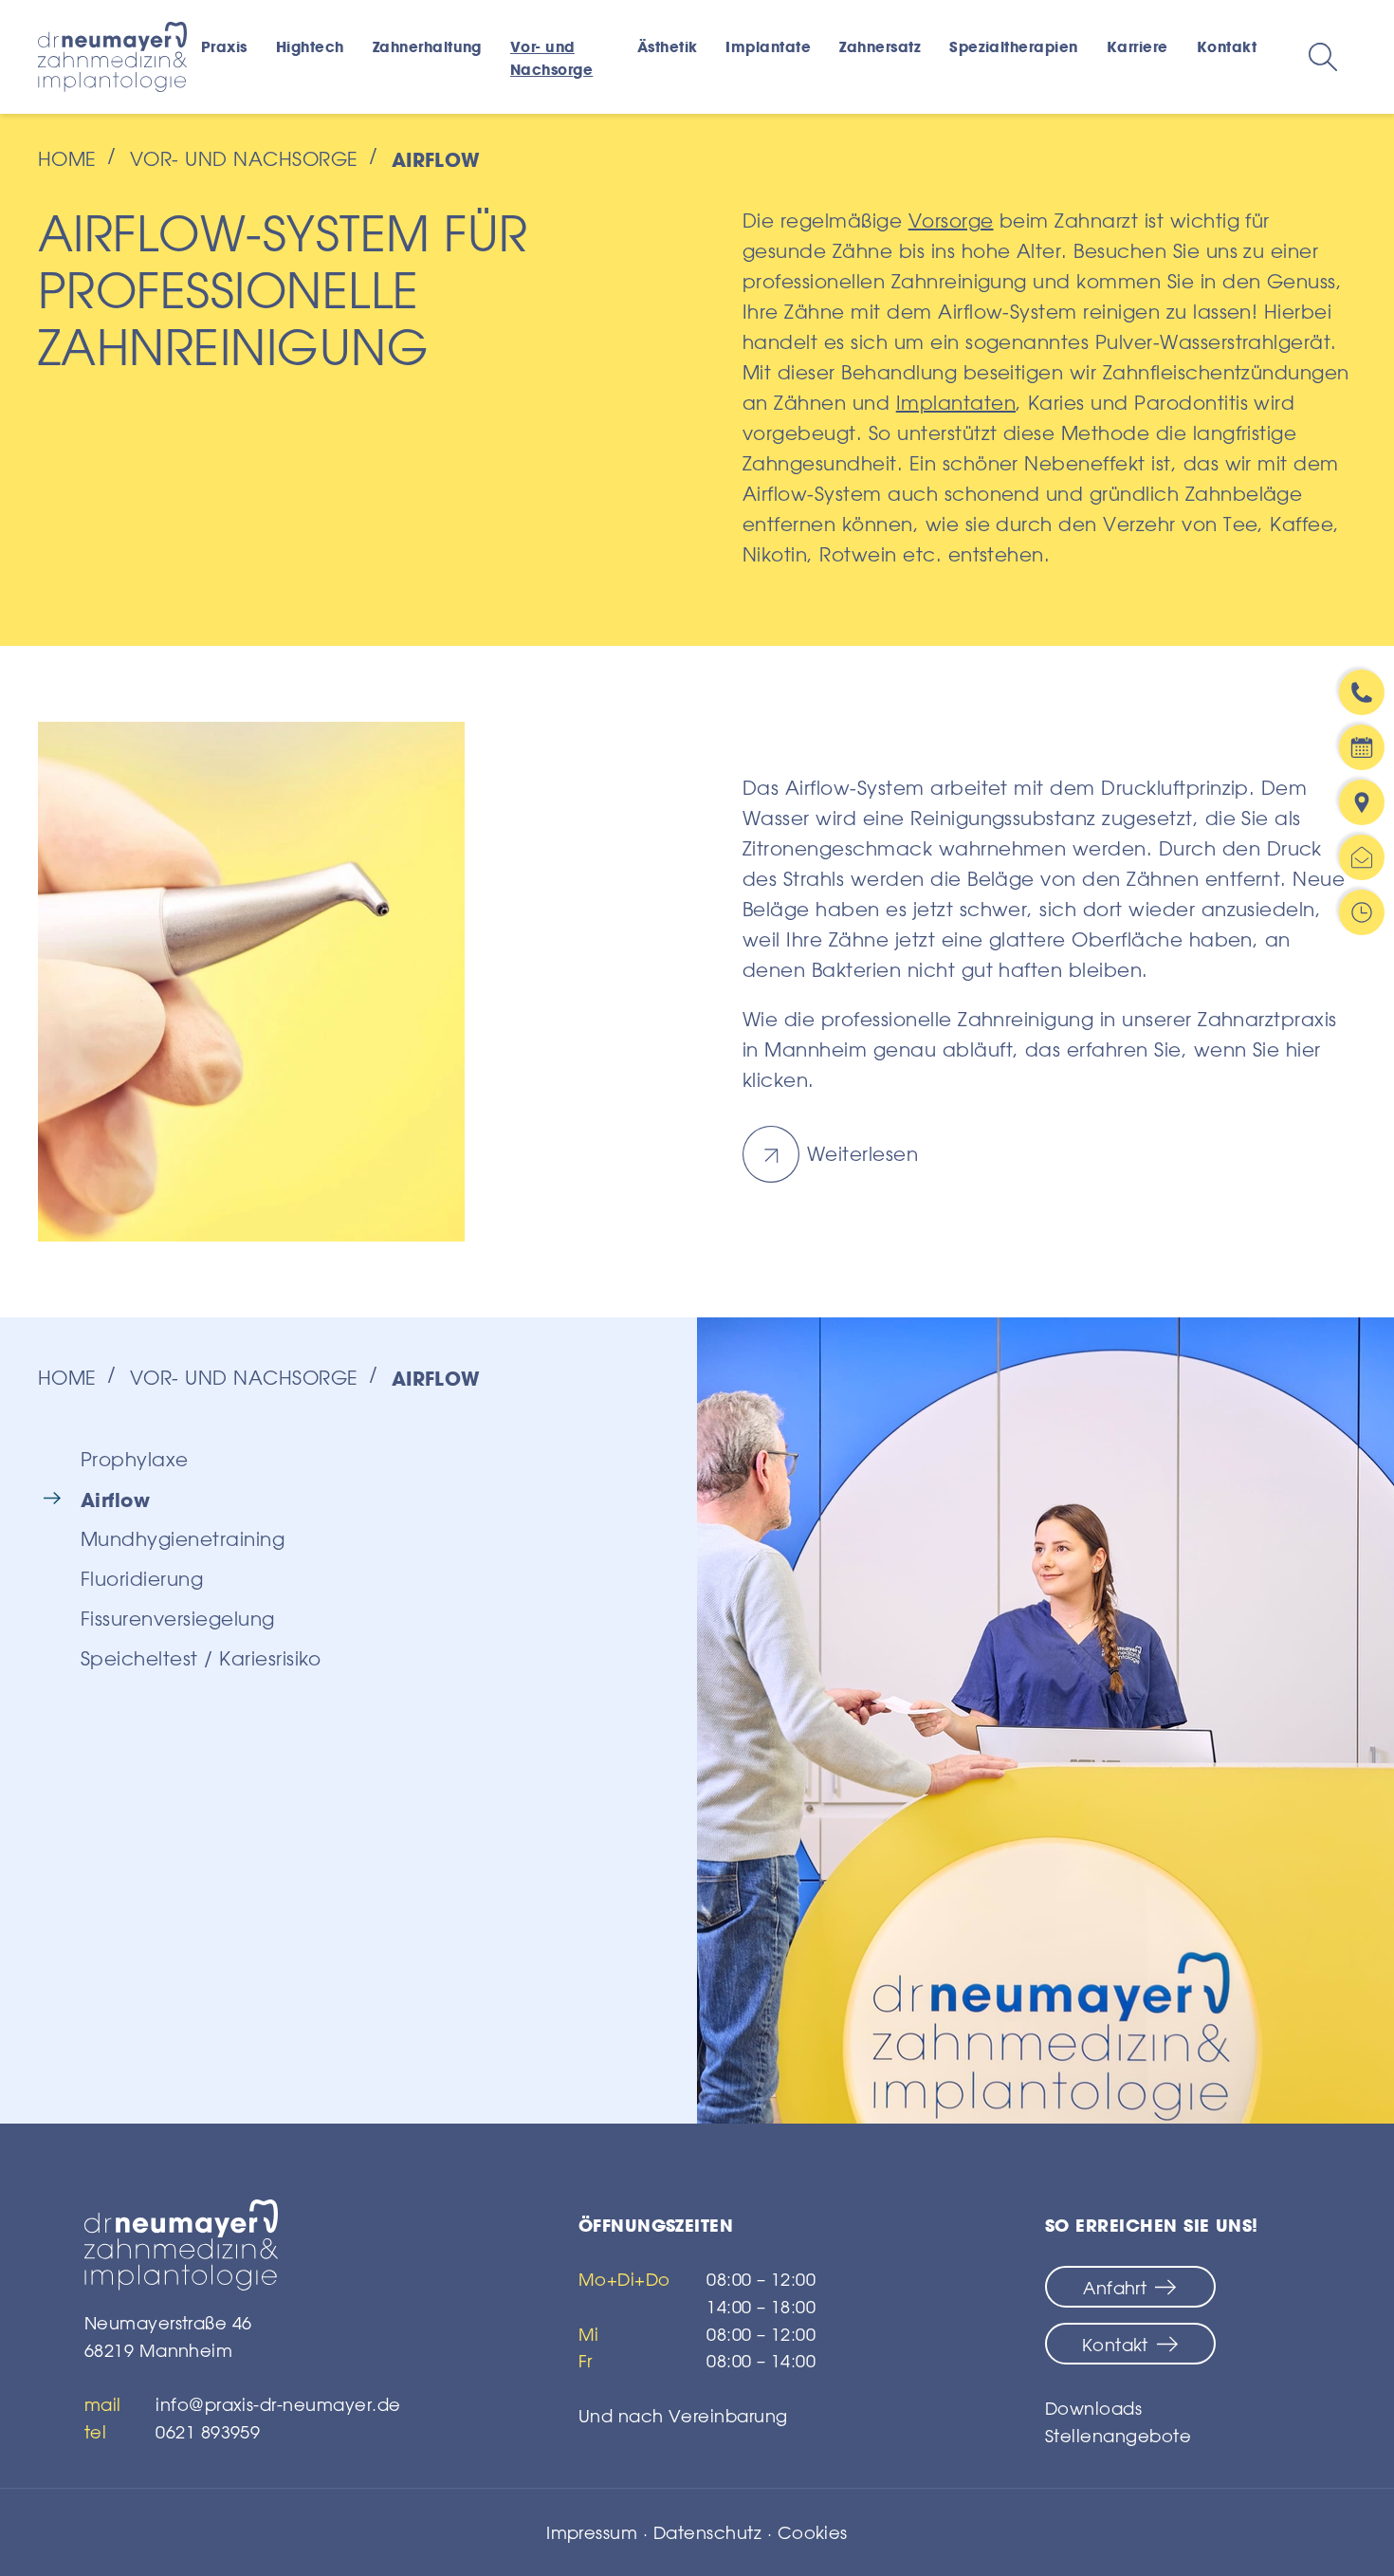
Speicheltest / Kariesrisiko (201, 1658)
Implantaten (956, 403)
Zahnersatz (880, 46)
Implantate (768, 46)
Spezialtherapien (1014, 46)
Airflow (115, 1500)
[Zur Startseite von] (112, 57)
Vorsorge (951, 221)
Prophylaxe (135, 1459)
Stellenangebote (1118, 2436)
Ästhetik (668, 46)
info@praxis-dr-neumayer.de (278, 2404)
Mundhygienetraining (183, 1539)
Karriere (1137, 46)
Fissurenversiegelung (178, 1619)
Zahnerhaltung (427, 46)
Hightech (310, 46)
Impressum (592, 2532)
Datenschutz (707, 2532)
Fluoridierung (142, 1579)
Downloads (1093, 2408)
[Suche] (1323, 57)
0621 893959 (208, 2432)
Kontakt (1227, 46)
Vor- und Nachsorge (551, 58)
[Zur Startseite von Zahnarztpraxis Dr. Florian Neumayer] (243, 2245)
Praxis (224, 46)
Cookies (813, 2532)
